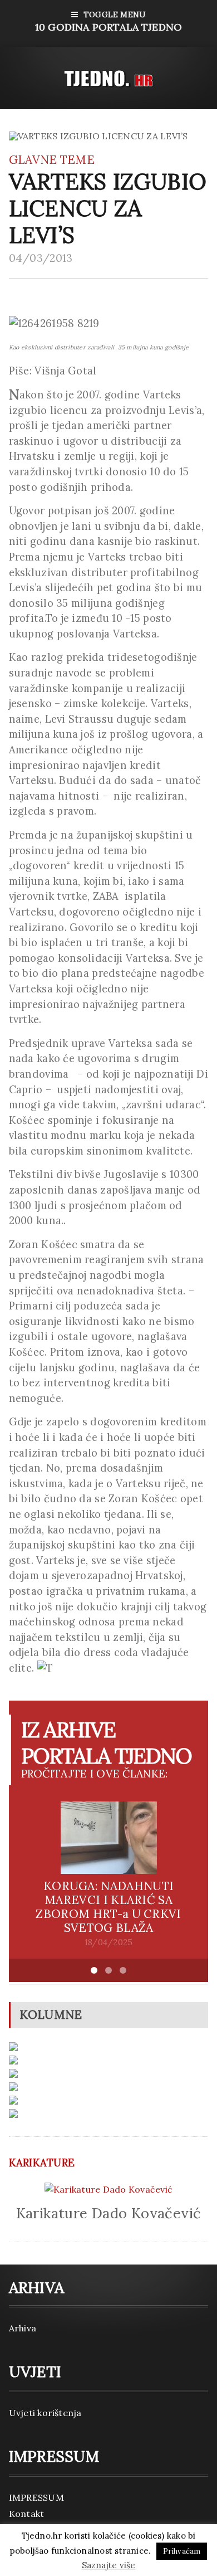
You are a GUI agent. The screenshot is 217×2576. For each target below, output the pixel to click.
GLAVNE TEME (52, 160)
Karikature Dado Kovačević (109, 2213)
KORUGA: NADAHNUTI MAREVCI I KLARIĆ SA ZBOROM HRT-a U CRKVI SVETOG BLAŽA (108, 1907)
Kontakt (27, 2514)
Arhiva (23, 2328)
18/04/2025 (108, 1942)
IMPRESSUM (36, 2497)
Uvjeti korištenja (45, 2413)
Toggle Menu (108, 21)
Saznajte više (109, 2565)
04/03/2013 (41, 258)
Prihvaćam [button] (182, 2551)
